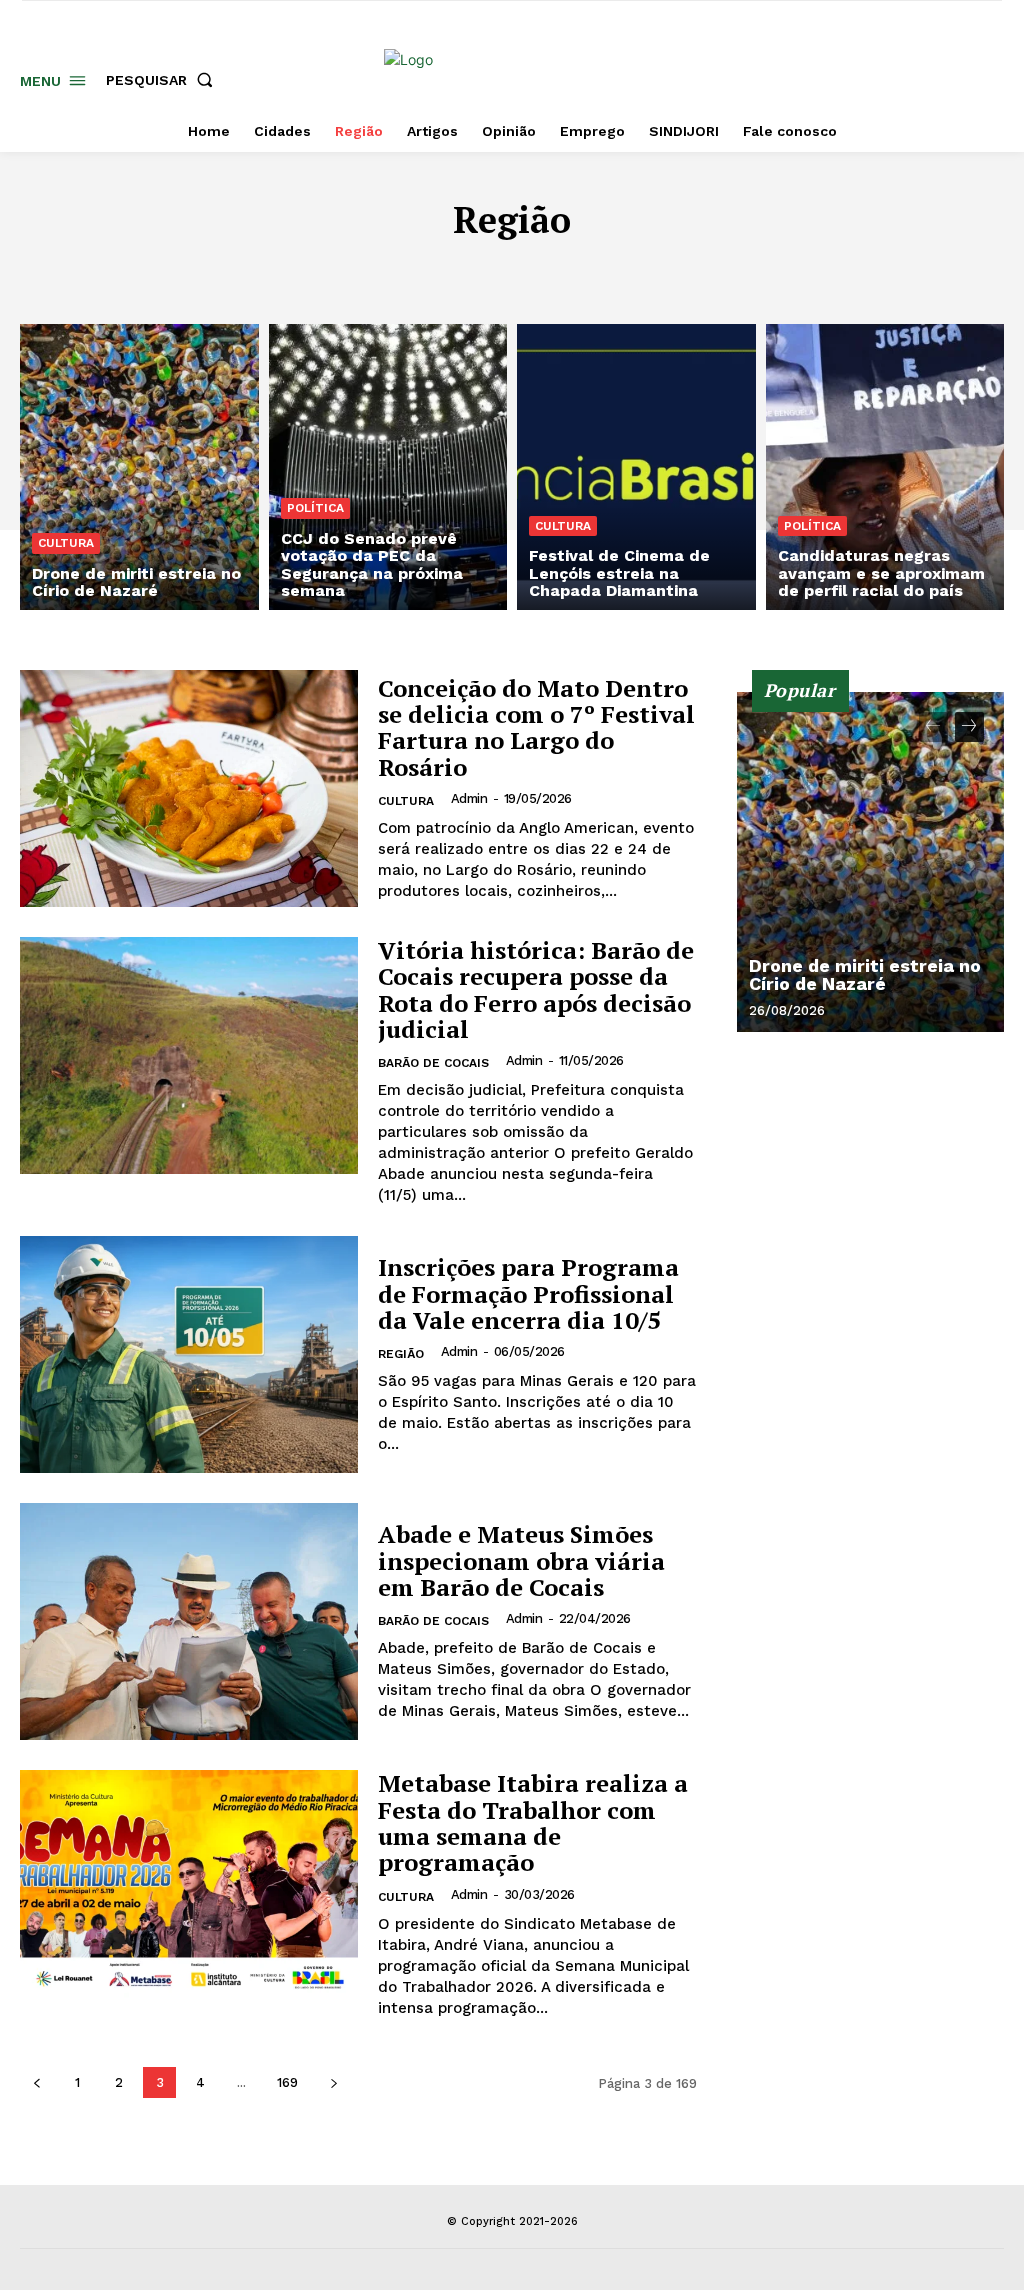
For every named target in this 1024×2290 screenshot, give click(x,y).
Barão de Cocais (353, 271)
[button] (163, 80)
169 (287, 2082)
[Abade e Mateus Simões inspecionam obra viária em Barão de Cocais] (189, 1621)
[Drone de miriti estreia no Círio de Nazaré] (139, 467)
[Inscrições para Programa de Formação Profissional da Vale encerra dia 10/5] (189, 1354)
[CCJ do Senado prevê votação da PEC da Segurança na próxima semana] (388, 467)
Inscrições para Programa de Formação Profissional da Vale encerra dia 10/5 (528, 1293)
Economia (672, 271)
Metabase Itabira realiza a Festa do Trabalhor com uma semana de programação (533, 1822)
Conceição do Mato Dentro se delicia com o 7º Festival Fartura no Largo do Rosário (536, 727)
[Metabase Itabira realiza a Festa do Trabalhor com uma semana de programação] (189, 1888)
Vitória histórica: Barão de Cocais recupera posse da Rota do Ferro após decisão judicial (536, 989)
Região (401, 1354)
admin (469, 798)
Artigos (238, 271)
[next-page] (333, 2082)
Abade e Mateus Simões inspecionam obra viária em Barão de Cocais (521, 1560)
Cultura (582, 271)
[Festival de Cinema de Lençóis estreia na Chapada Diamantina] (636, 467)
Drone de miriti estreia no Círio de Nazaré (865, 974)
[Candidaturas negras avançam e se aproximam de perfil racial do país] (885, 467)
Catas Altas (484, 271)
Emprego (764, 271)
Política (315, 508)
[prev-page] (36, 2082)
